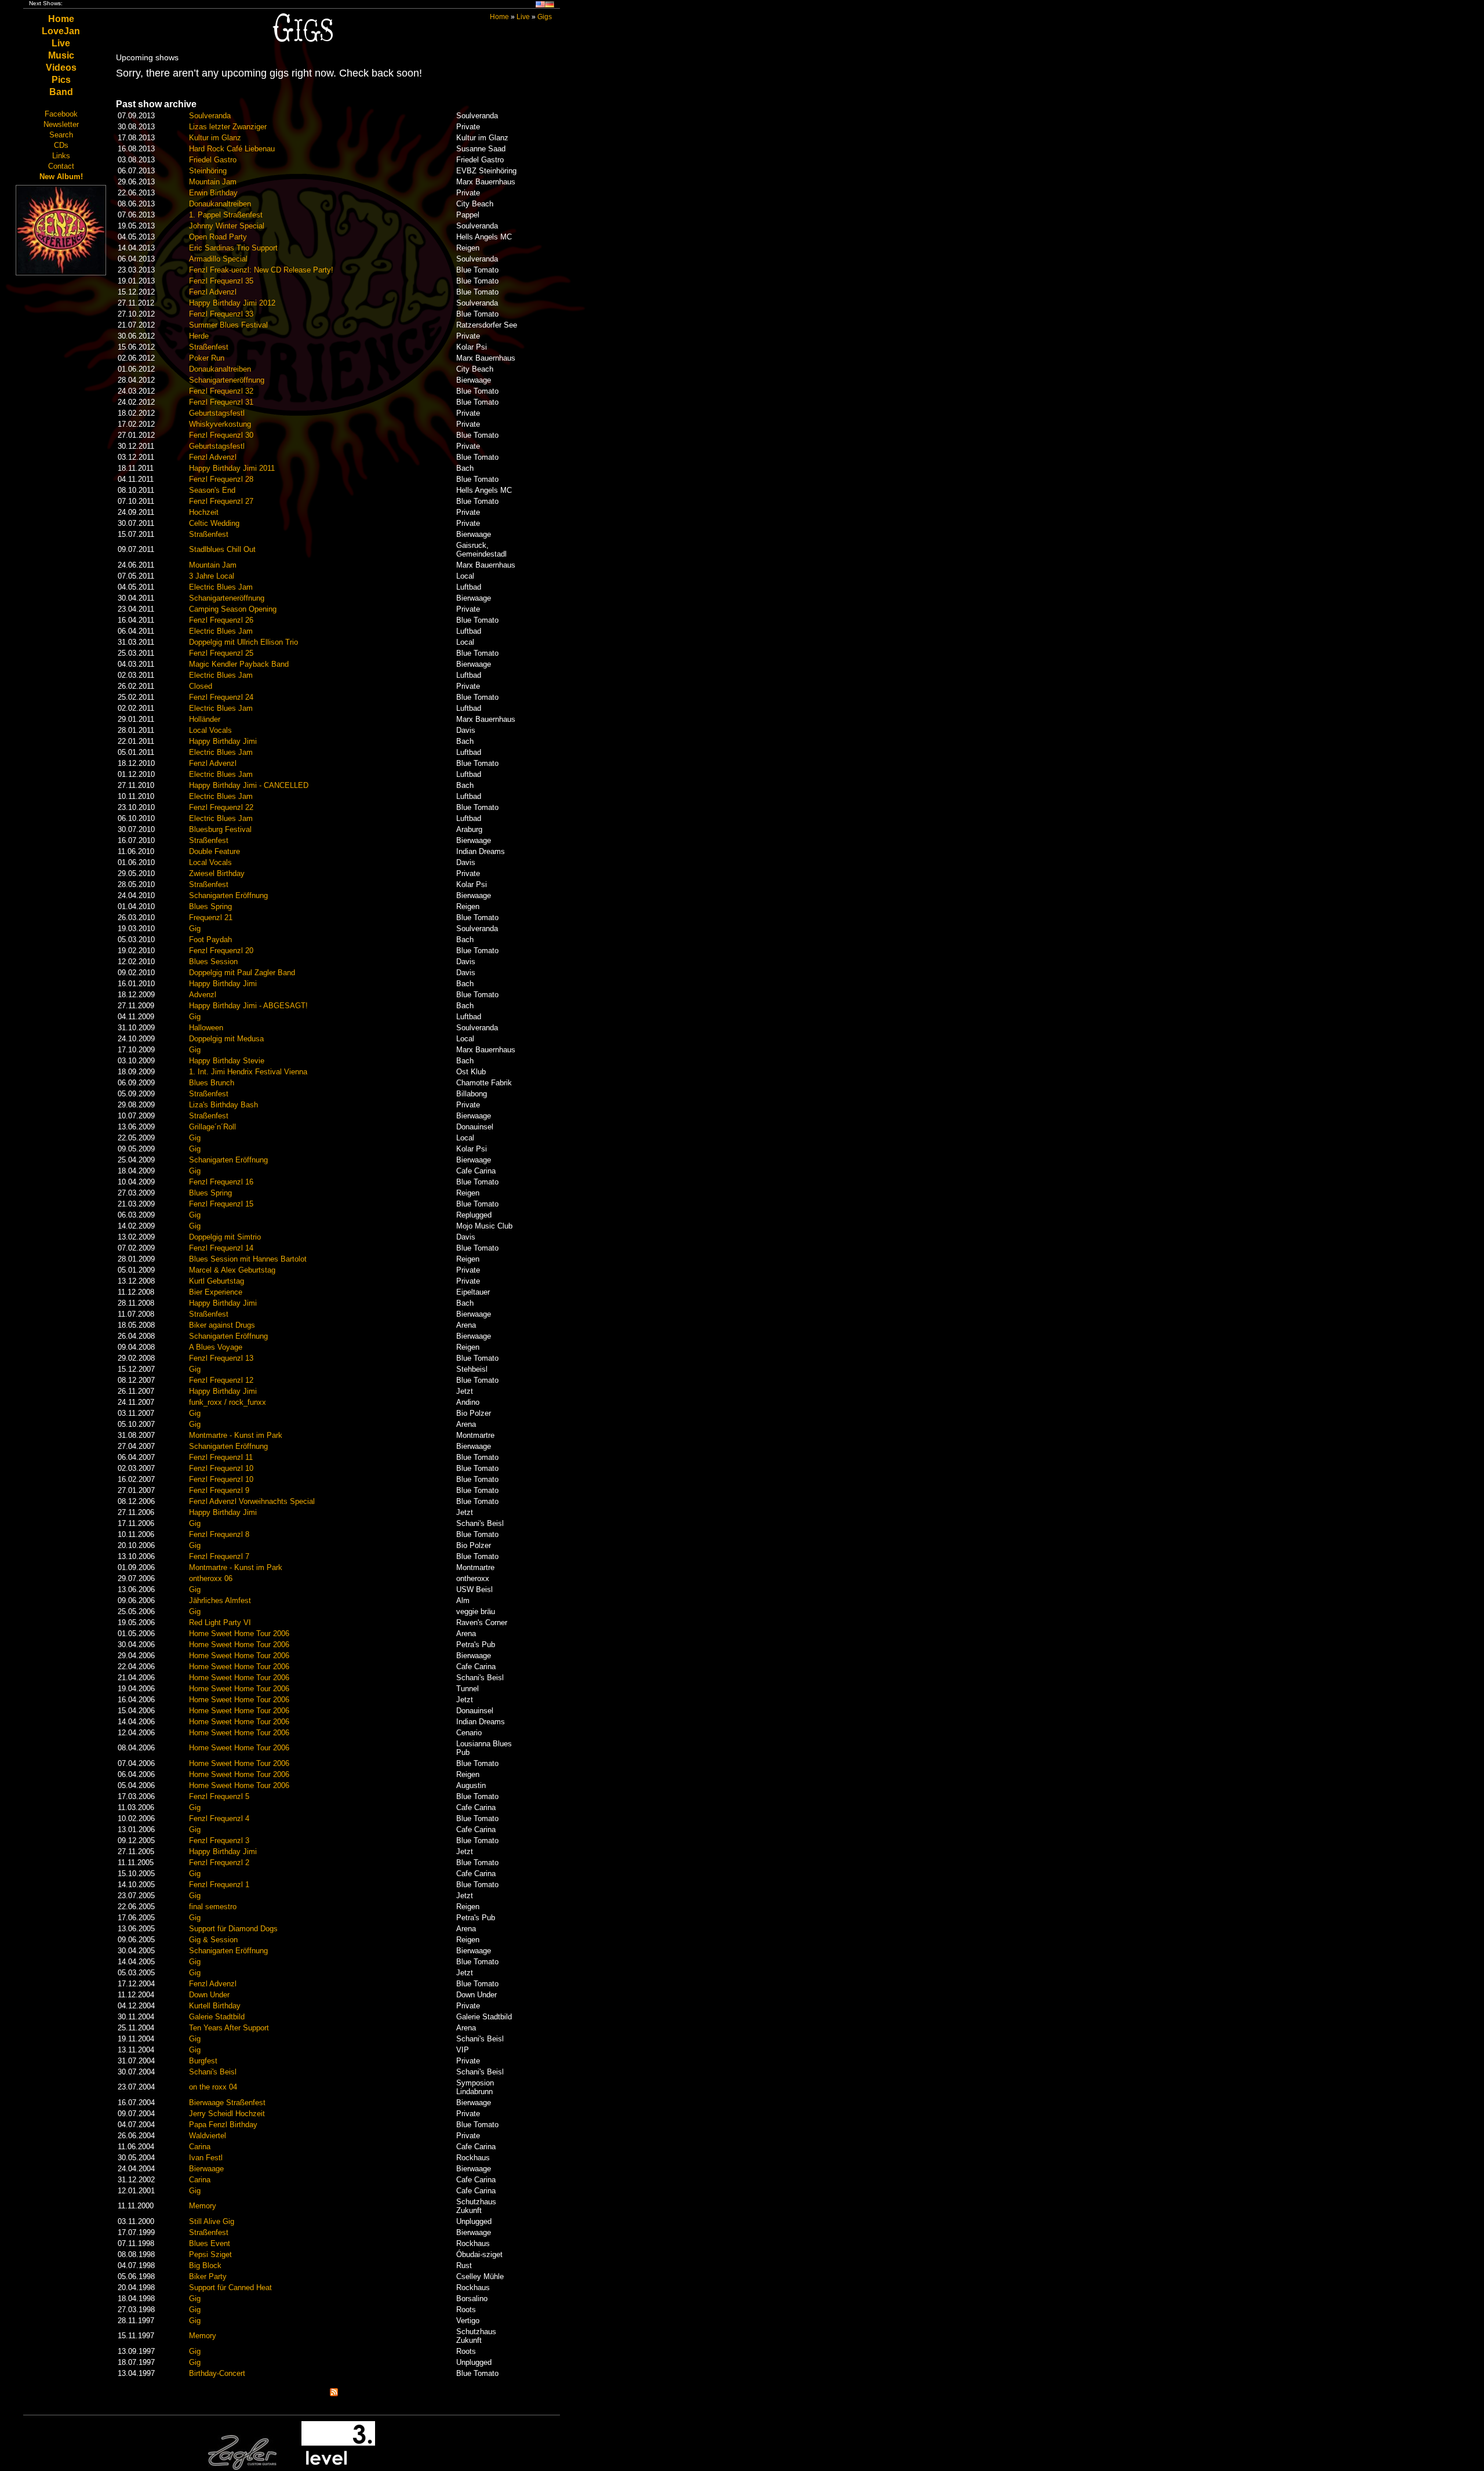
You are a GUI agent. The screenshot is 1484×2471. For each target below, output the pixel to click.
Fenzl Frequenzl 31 (221, 402)
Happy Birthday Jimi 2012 (232, 303)
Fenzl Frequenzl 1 (219, 1885)
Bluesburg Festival (220, 829)
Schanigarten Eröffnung (228, 895)
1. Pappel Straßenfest (226, 215)
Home (61, 19)
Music (61, 55)
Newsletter (61, 124)
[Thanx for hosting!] (338, 2468)
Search (61, 135)
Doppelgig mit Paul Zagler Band (242, 973)
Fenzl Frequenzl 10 (221, 1468)
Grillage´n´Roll (212, 1127)
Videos (61, 68)
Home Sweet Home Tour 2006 (239, 1634)
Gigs (545, 17)
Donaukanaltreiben (220, 204)
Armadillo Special (218, 259)
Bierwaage (206, 2169)
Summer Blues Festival (228, 325)
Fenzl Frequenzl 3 (219, 1840)
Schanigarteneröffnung (227, 380)
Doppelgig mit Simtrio (225, 1237)
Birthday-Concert (217, 2373)
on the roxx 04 (213, 2087)
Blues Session (213, 962)
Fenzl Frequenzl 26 (221, 620)
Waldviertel (208, 2136)
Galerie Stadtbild (217, 2017)
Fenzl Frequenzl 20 (221, 951)
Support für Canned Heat (230, 2288)
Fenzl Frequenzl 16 (221, 1182)
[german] (550, 6)
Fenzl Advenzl (213, 292)
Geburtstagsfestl (217, 413)
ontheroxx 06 (211, 1578)
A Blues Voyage (216, 1347)
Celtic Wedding (214, 523)
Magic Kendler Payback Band (239, 664)
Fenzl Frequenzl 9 (219, 1490)
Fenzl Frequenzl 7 (219, 1556)
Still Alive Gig (212, 2221)
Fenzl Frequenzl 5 (219, 1796)
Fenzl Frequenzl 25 (221, 653)
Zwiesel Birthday (217, 873)
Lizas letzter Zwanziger (228, 127)
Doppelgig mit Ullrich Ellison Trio (243, 642)
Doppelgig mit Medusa (226, 1039)
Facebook (61, 114)
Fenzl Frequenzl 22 (221, 807)
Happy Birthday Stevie (227, 1061)
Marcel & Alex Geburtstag (232, 1270)
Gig (195, 929)
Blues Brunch (212, 1083)
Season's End (212, 490)
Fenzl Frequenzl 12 (221, 1380)
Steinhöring (208, 171)
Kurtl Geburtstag (217, 1281)
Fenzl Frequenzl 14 (221, 1248)
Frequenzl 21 (211, 917)
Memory (203, 2206)
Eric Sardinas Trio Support (233, 248)
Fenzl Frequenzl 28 (221, 479)
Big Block (205, 2265)
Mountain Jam (213, 182)
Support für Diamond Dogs (233, 1929)
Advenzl (203, 995)
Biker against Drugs (222, 1325)
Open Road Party (218, 237)
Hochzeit (204, 512)
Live (61, 43)
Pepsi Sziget (210, 2254)
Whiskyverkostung (220, 424)
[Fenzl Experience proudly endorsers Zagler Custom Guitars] (242, 2468)
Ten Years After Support (229, 2028)
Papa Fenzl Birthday (223, 2125)
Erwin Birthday (213, 193)
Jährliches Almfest (220, 1600)
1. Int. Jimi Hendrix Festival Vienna (248, 1072)
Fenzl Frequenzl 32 (221, 391)
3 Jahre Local (212, 576)
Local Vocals (210, 730)
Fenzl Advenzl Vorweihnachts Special (252, 1501)
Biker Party (208, 2276)
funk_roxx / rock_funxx (228, 1402)
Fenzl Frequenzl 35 (221, 281)
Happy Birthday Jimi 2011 (232, 468)
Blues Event (210, 2243)
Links (61, 156)
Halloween (206, 1028)
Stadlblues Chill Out (222, 549)
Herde (199, 336)
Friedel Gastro (213, 160)
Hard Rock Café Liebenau (232, 149)
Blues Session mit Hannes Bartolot (248, 1259)
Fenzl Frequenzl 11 (221, 1457)
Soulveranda (210, 116)
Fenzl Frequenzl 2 (219, 1863)
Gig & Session (213, 1940)
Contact (61, 166)
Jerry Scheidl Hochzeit (227, 2114)
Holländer (205, 719)
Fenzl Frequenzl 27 (221, 501)
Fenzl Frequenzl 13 (221, 1358)
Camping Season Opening (233, 609)
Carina (200, 2147)
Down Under (209, 1995)
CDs (61, 145)
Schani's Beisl (213, 2072)
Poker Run (207, 358)
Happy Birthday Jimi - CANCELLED (249, 785)
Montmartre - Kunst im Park (236, 1435)
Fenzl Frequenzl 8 (219, 1534)
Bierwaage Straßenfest (227, 2103)
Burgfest (203, 2061)
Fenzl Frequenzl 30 (221, 435)
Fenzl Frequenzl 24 (221, 697)
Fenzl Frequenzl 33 (221, 314)
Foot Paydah (210, 940)
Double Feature (214, 851)
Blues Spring (210, 906)
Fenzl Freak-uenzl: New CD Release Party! (261, 270)
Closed (201, 686)
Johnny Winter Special (227, 226)
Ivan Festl (206, 2158)
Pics (61, 80)
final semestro (213, 1907)
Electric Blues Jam (221, 587)
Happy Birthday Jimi (223, 741)
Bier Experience (216, 1292)
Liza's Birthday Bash (223, 1105)
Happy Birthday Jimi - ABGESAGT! (248, 1006)
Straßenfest (209, 347)
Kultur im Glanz (215, 138)
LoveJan (61, 31)
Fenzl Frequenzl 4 (219, 1818)
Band (61, 92)
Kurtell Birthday (215, 2006)
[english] (540, 6)
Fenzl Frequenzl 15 (221, 1204)
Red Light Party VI (220, 1622)
